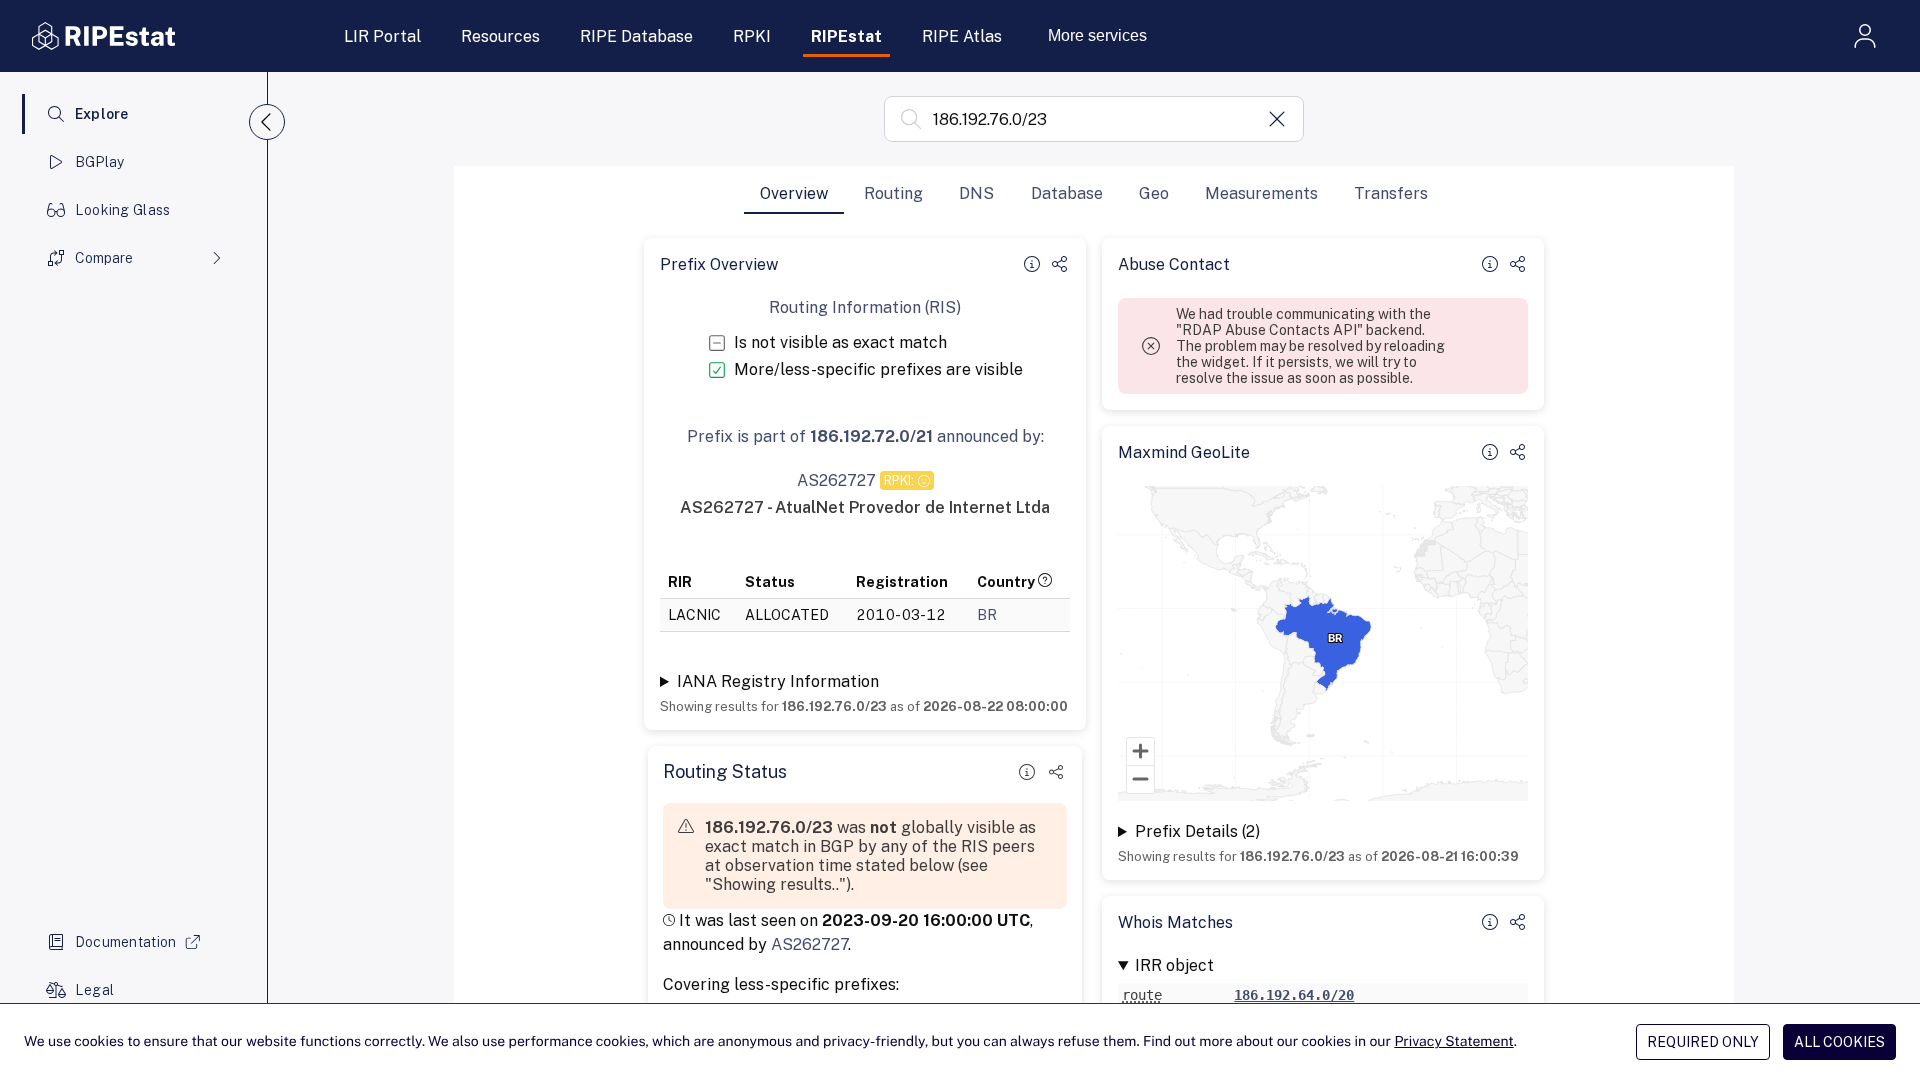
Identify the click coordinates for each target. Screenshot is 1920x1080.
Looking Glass (123, 210)
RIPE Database (636, 36)
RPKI (752, 36)
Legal (94, 990)
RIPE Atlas (962, 36)
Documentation (126, 942)
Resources (500, 36)
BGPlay (100, 162)
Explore (102, 114)
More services (1097, 35)
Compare (104, 258)
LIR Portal (382, 36)
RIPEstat (846, 36)
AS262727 (809, 944)
